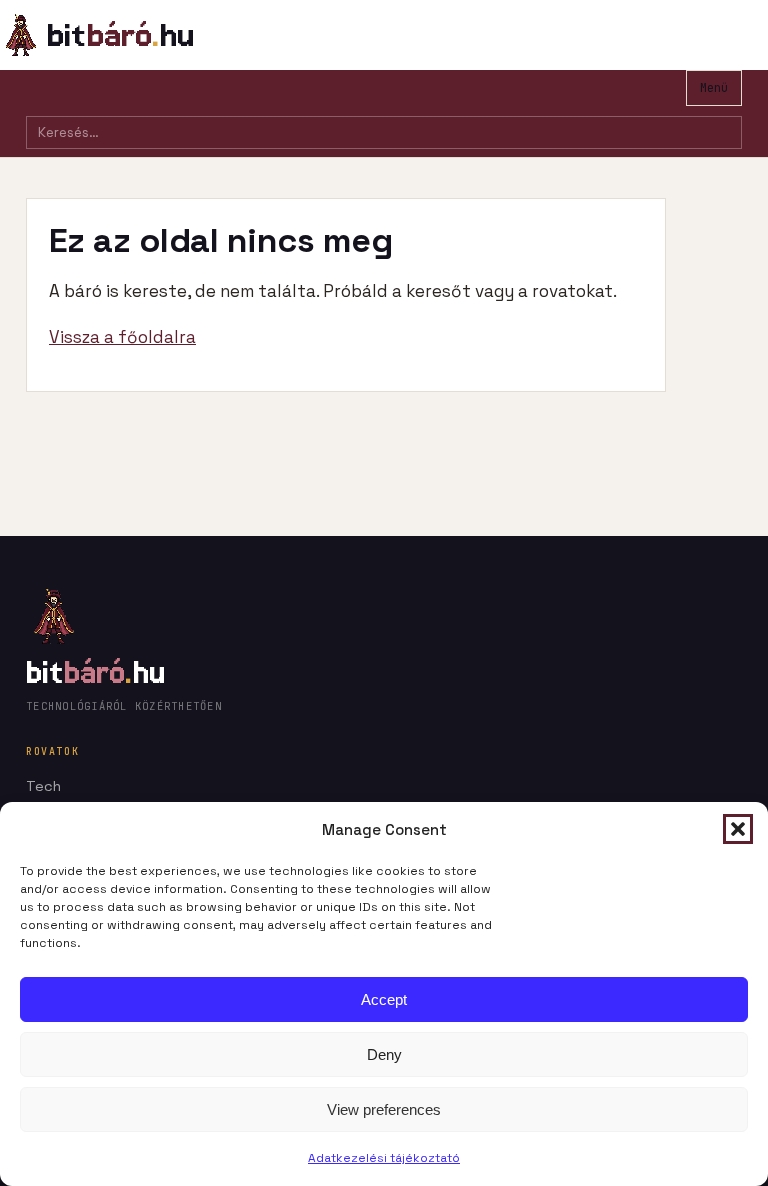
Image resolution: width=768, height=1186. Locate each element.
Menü (714, 88)
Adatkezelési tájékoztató (384, 1158)
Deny (384, 1054)
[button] (738, 829)
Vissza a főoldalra (122, 337)
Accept (384, 999)
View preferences (384, 1109)
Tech (43, 786)
